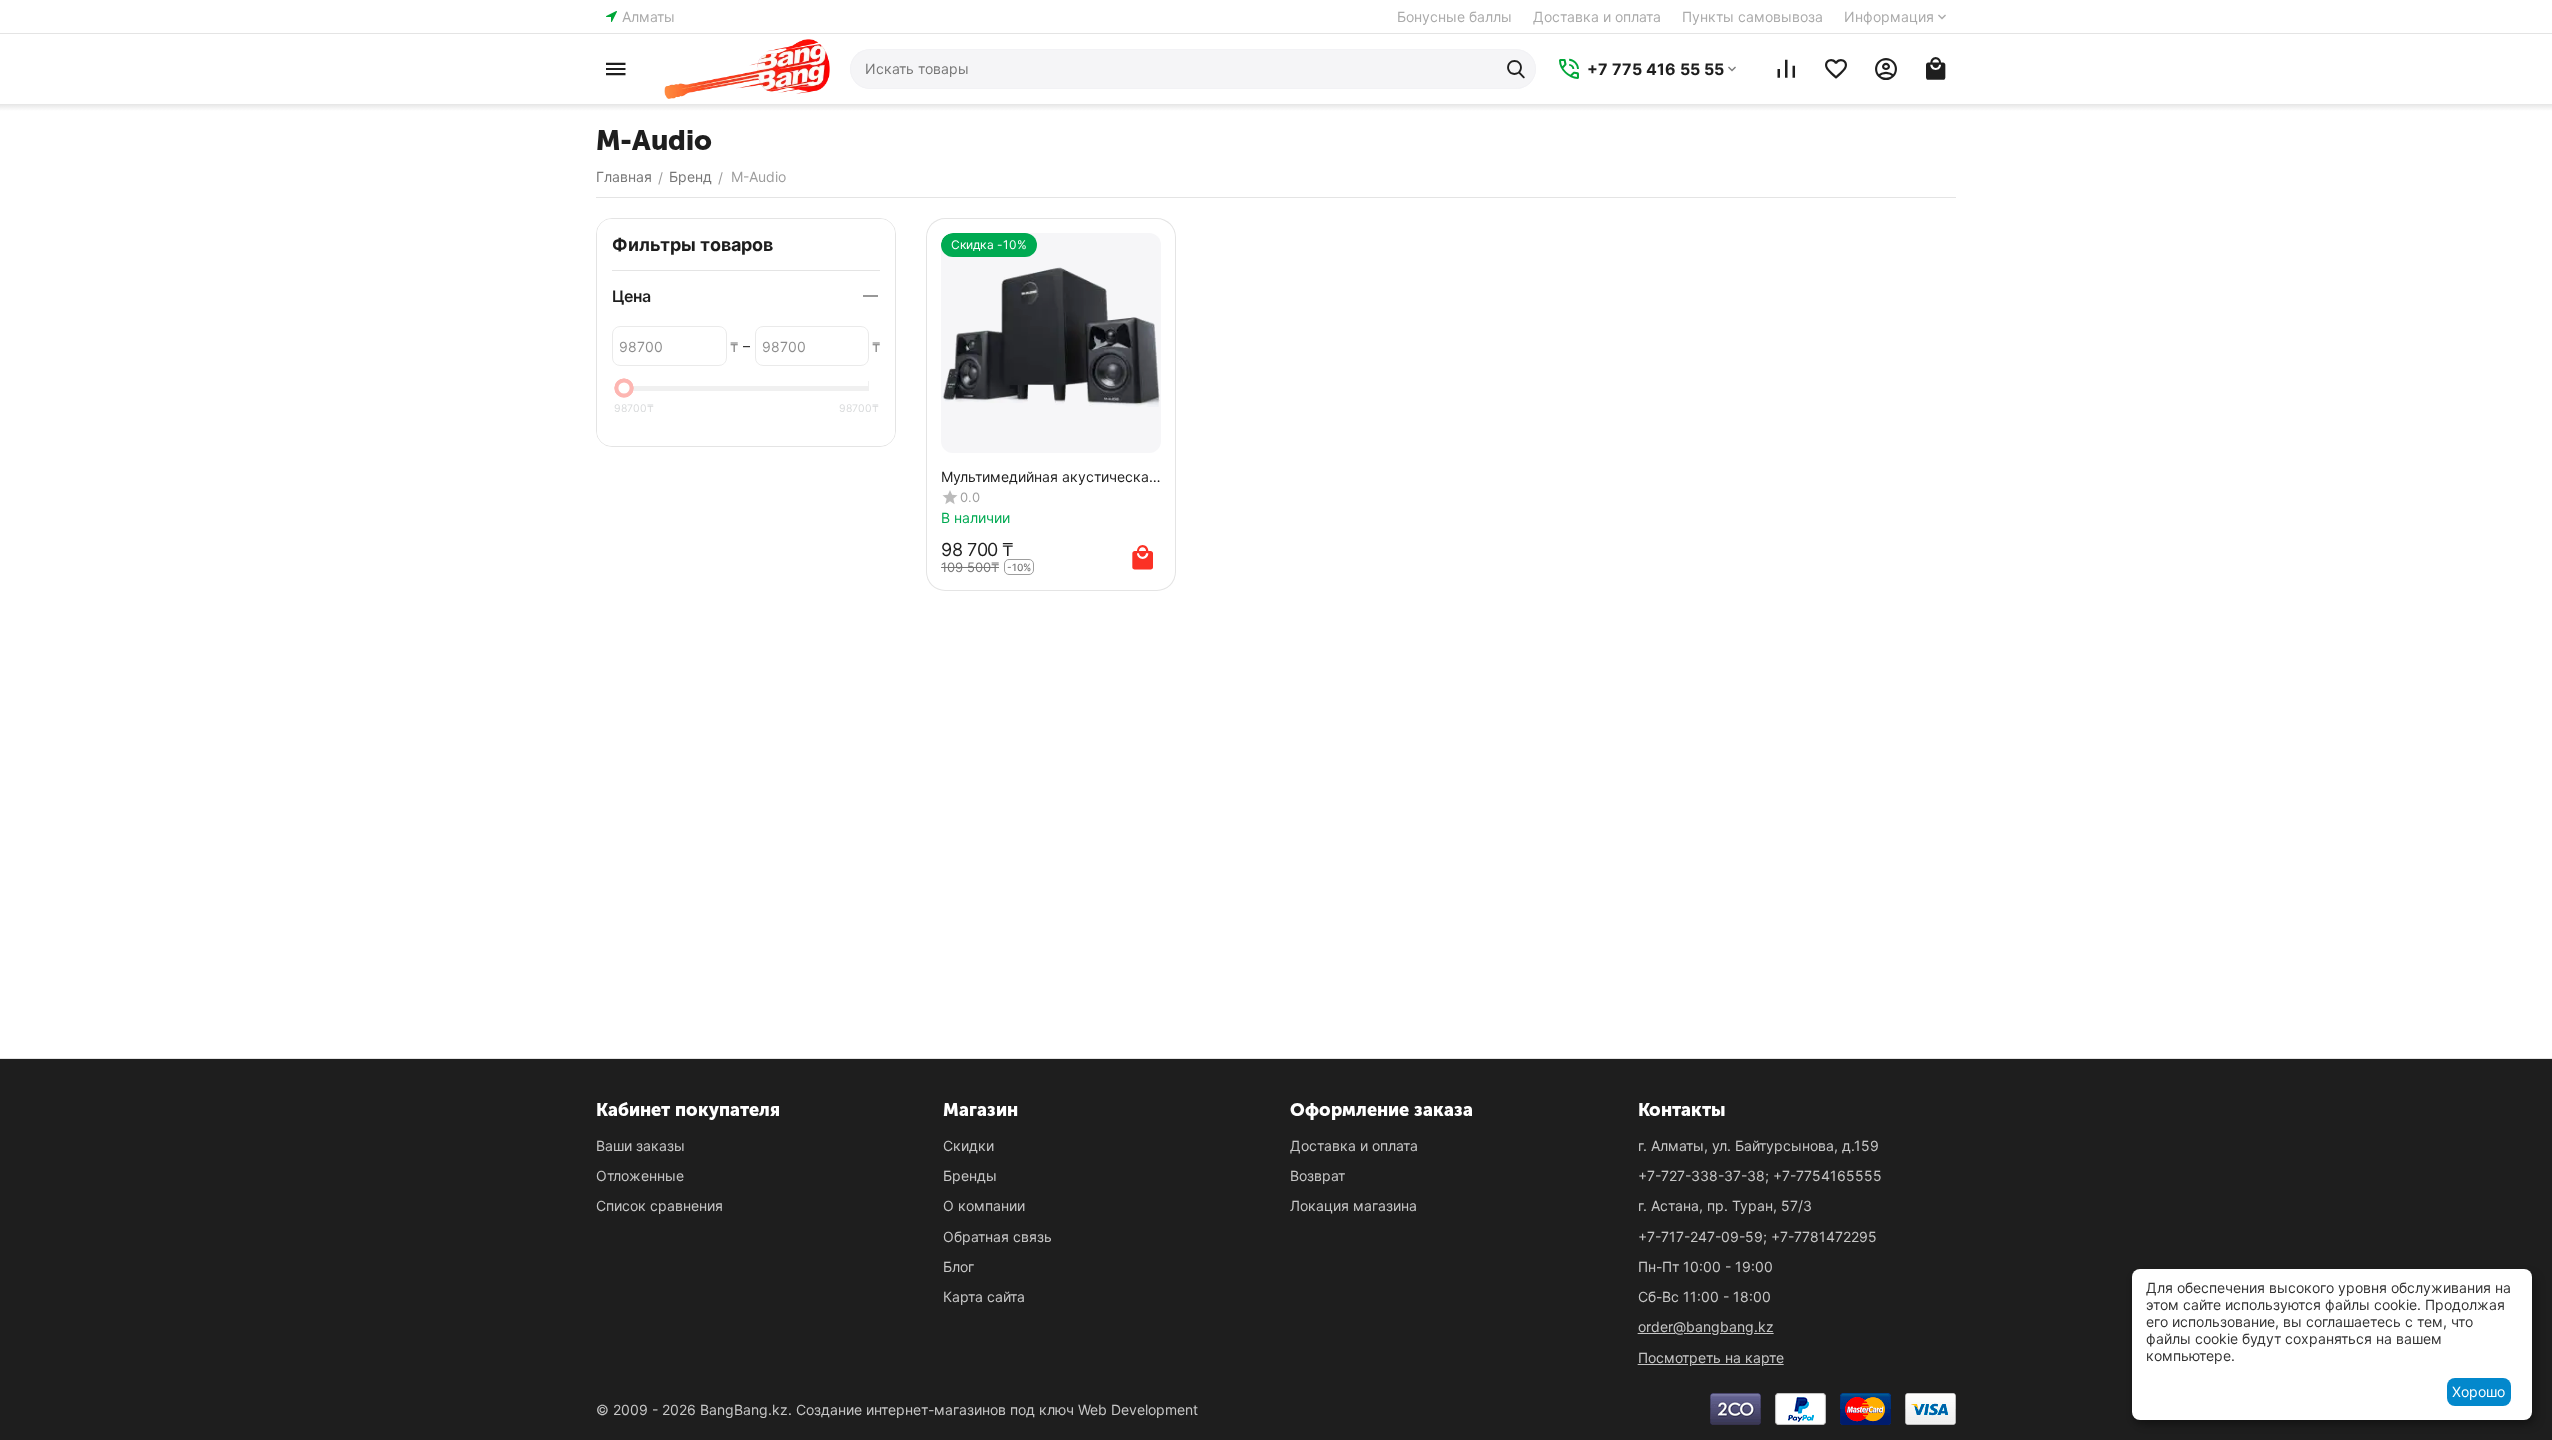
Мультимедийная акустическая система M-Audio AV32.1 (1049, 476)
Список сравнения (659, 1205)
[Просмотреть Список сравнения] (1786, 69)
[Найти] (1516, 69)
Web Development (1138, 1409)
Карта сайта (984, 1296)
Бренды (970, 1175)
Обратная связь (997, 1236)
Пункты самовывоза (1752, 16)
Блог (958, 1266)
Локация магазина (1353, 1205)
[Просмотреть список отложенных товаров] (1836, 69)
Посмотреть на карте (1711, 1357)
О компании (984, 1205)
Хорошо (2478, 1391)
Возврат (1317, 1175)
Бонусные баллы (1454, 16)
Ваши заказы (640, 1145)
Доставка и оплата (1597, 16)
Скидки (968, 1145)
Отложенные (640, 1175)
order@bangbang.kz (1706, 1326)
